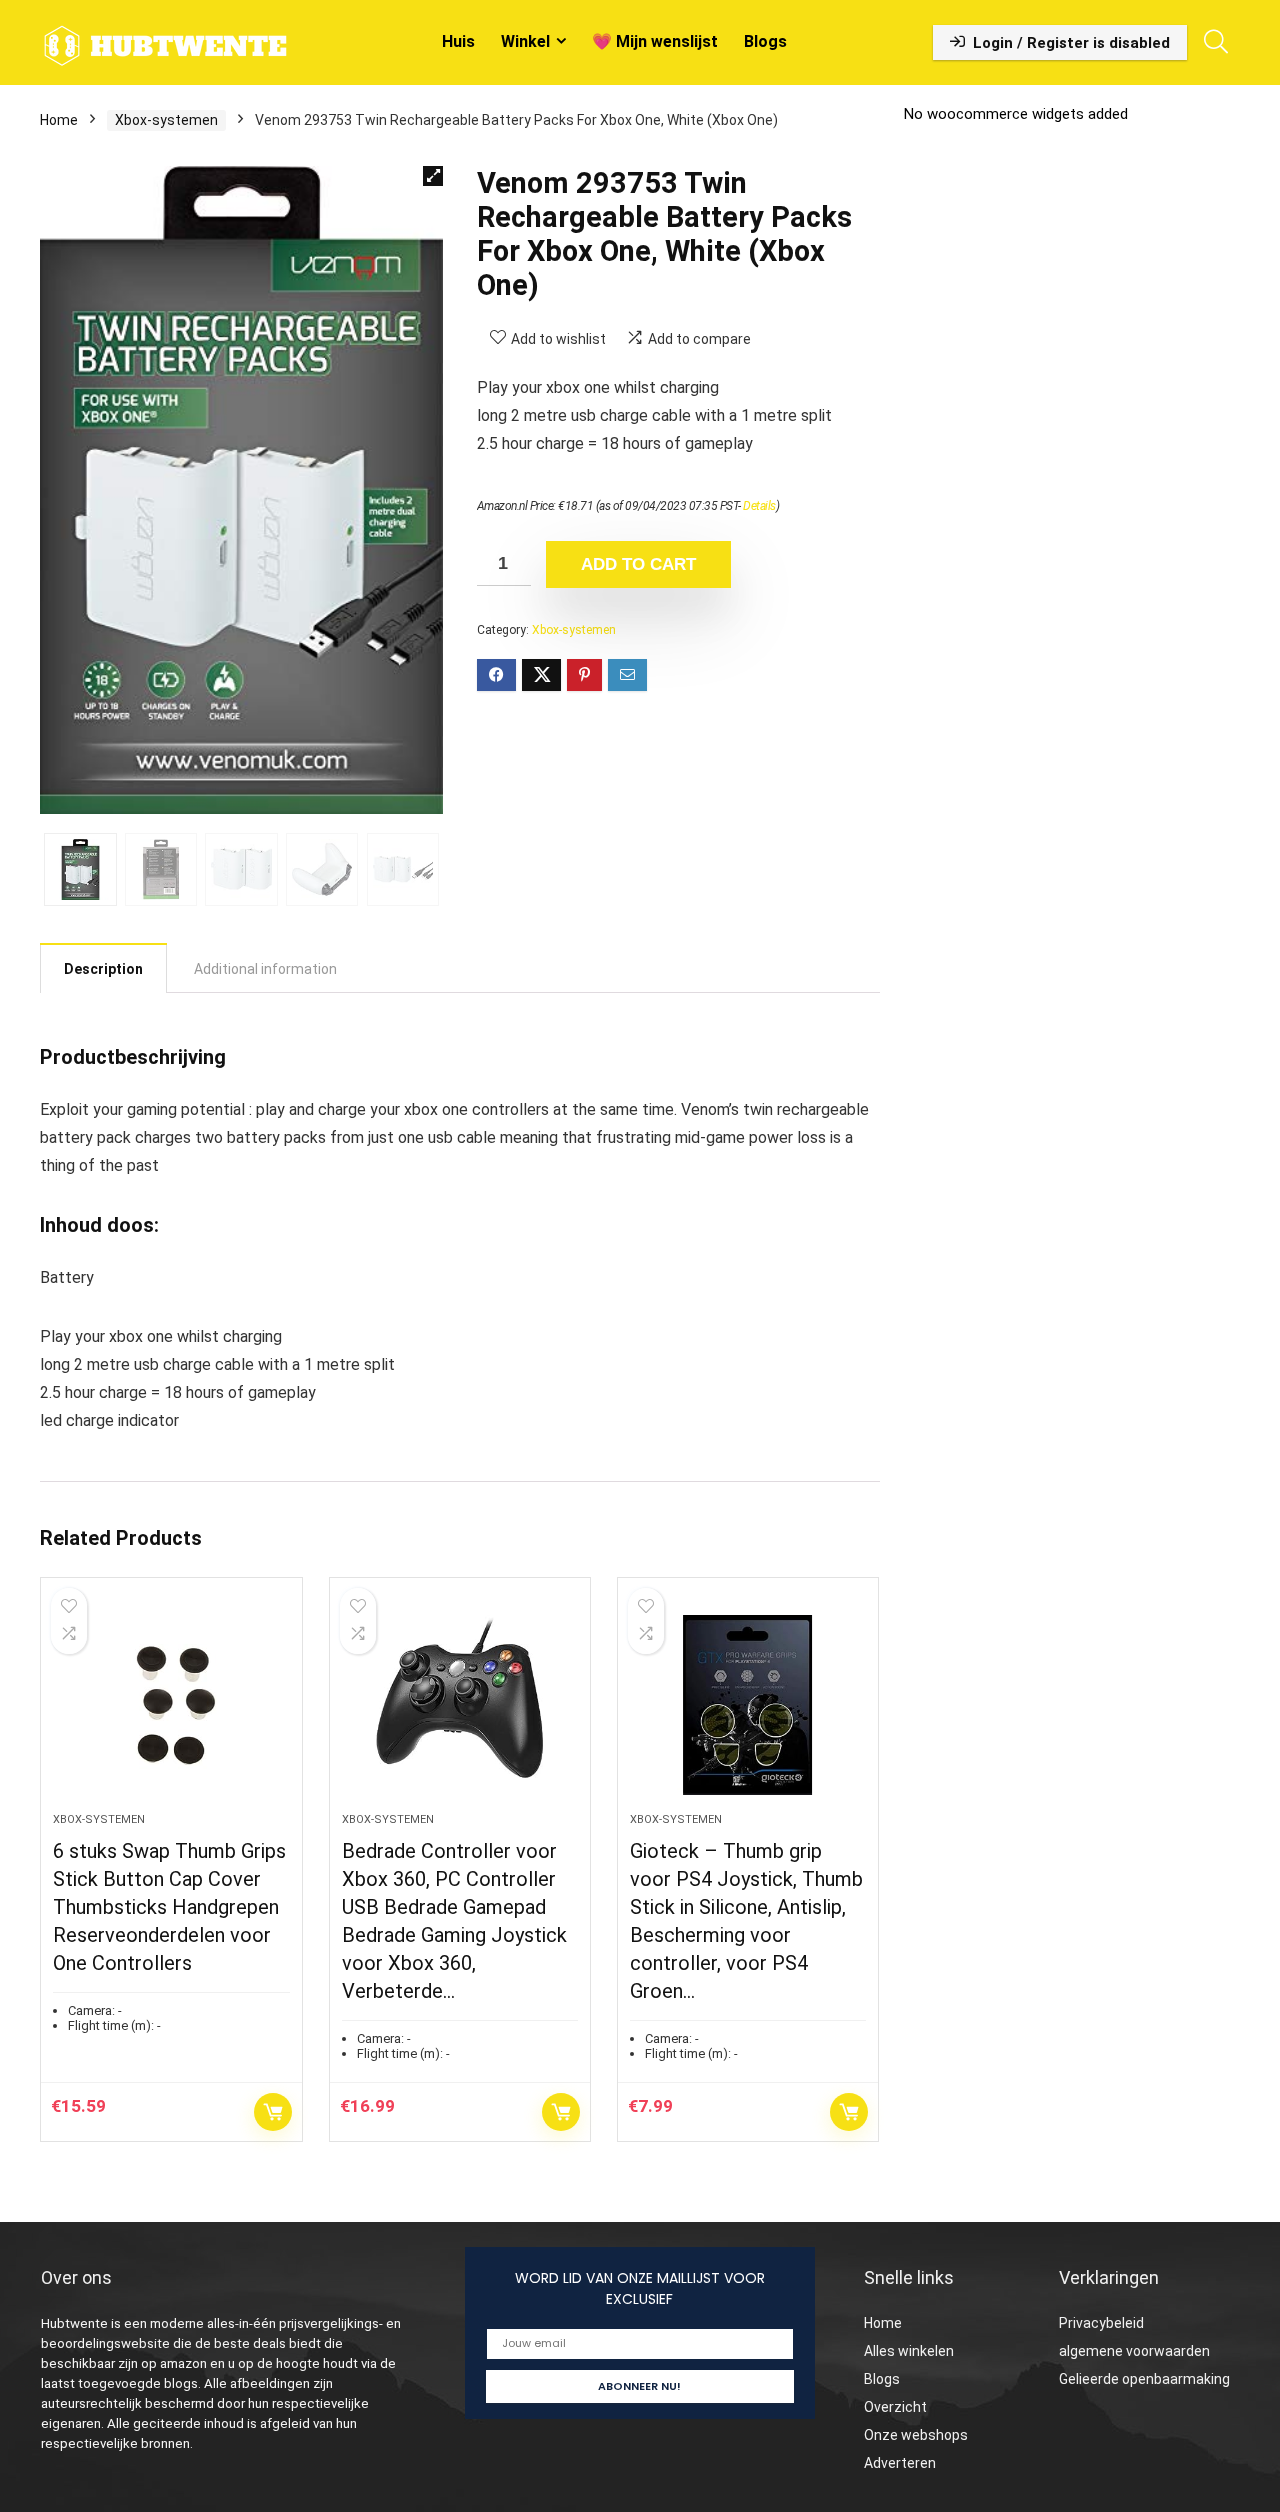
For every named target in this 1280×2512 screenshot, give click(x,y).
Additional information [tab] (265, 969)
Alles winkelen (909, 2351)
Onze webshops (916, 2435)
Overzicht (895, 2407)
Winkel (525, 41)
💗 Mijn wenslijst (655, 41)
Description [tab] (103, 969)
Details (759, 506)
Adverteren (900, 2463)
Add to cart (638, 564)
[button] (433, 176)
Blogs (765, 41)
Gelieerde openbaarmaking (1144, 2379)
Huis (458, 41)
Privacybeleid (1101, 2323)
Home (59, 120)
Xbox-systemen (166, 120)
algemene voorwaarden (1134, 2351)
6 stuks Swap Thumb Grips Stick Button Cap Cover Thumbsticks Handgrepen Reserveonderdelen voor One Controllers (169, 1907)
